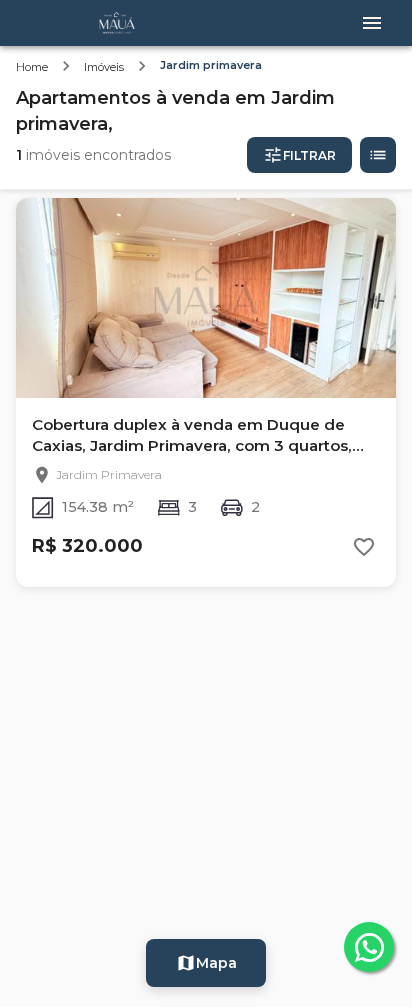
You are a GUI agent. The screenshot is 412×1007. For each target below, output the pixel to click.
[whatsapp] (369, 947)
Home (32, 67)
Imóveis (104, 67)
